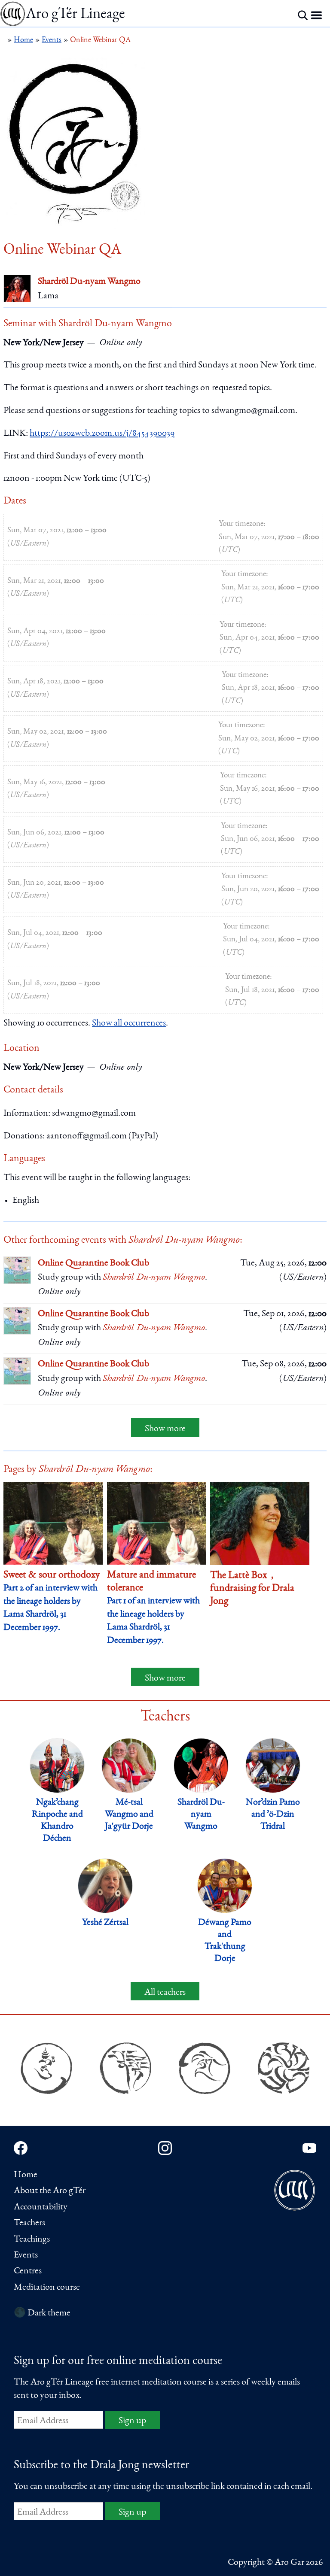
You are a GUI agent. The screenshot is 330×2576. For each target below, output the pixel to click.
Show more (165, 1429)
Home (26, 2175)
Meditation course (47, 2288)
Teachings (32, 2239)
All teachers (165, 1993)
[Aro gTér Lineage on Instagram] (165, 2148)
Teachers (29, 2223)
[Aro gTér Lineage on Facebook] (21, 2148)
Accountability (41, 2207)
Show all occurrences (129, 1023)
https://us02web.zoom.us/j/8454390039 (102, 434)
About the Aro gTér (50, 2191)
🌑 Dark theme (42, 2313)
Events (26, 2255)
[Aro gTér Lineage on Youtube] (309, 2148)
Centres (28, 2271)
